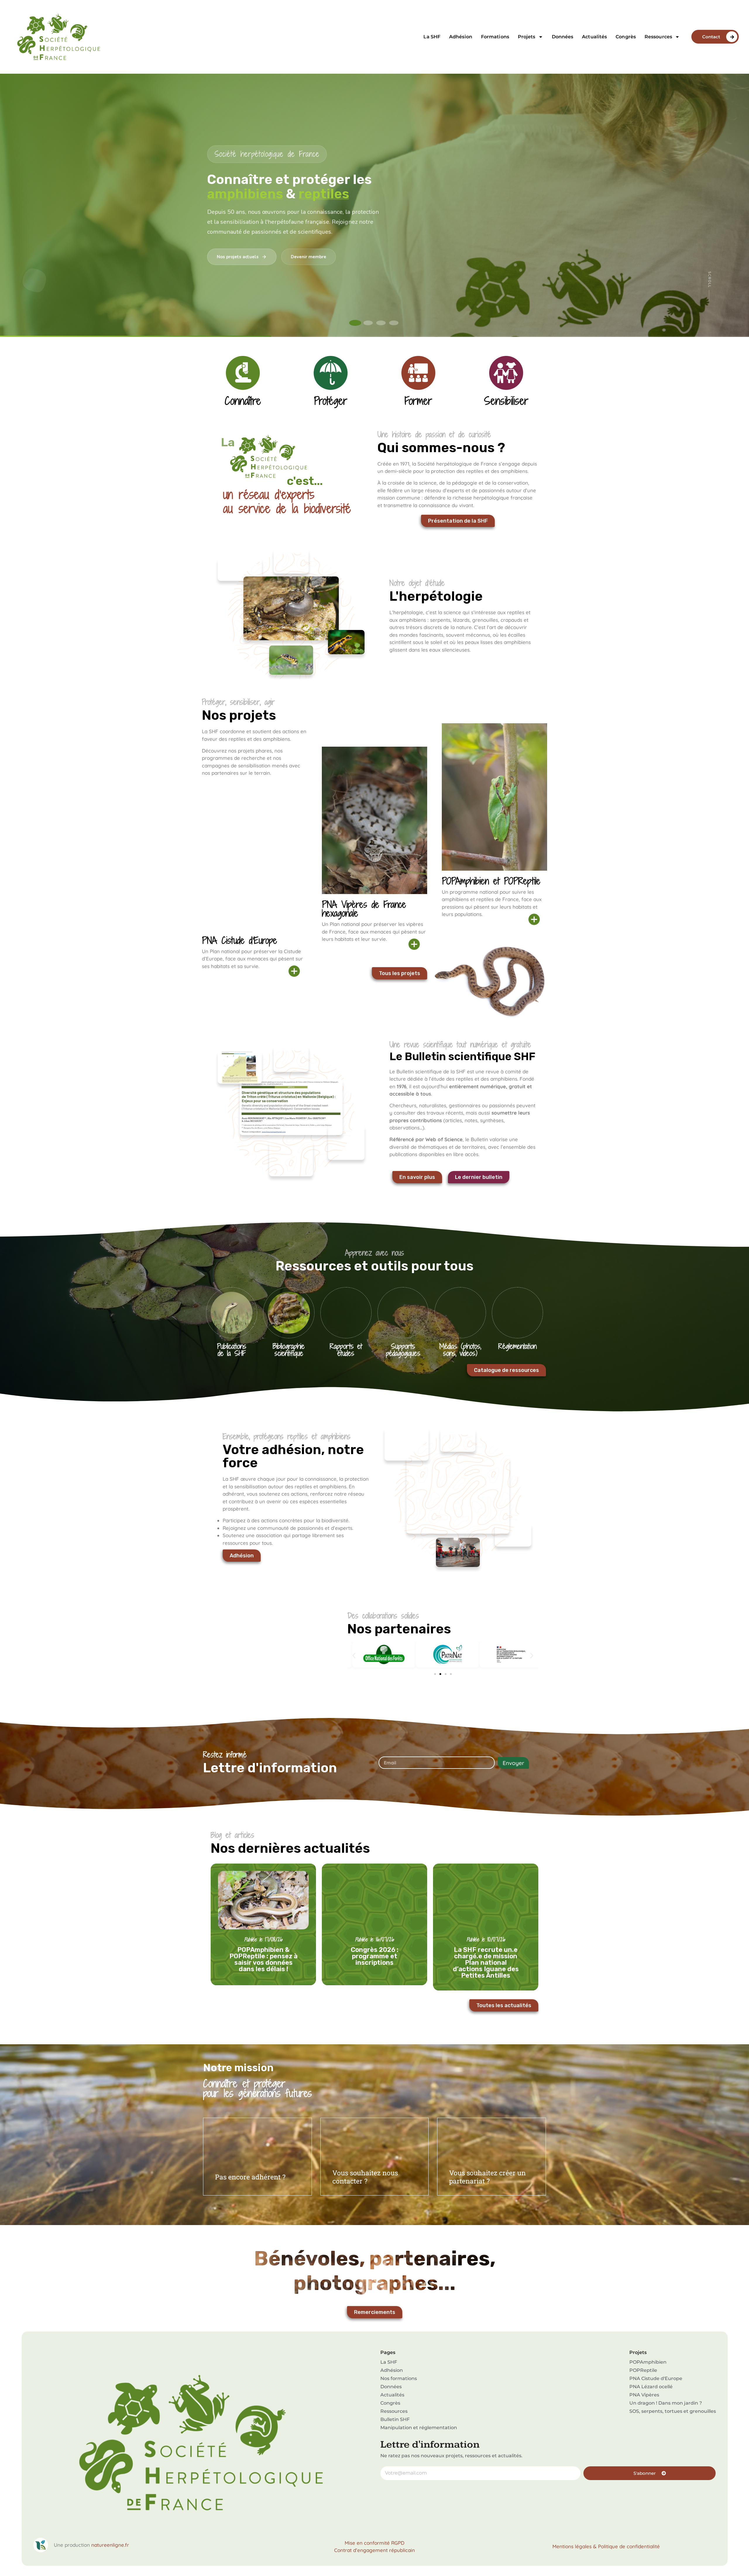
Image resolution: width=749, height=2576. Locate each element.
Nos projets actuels (238, 257)
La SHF (432, 37)
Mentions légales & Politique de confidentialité (606, 2546)
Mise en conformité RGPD (374, 2543)
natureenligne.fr (110, 2545)
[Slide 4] (394, 323)
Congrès (626, 37)
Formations (495, 37)
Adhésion (461, 37)
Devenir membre (309, 257)
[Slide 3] (381, 323)
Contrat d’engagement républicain (374, 2550)
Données (563, 37)
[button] (354, 1655)
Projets (527, 37)
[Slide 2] (368, 323)
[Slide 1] (355, 323)
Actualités (594, 37)
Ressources (658, 37)
